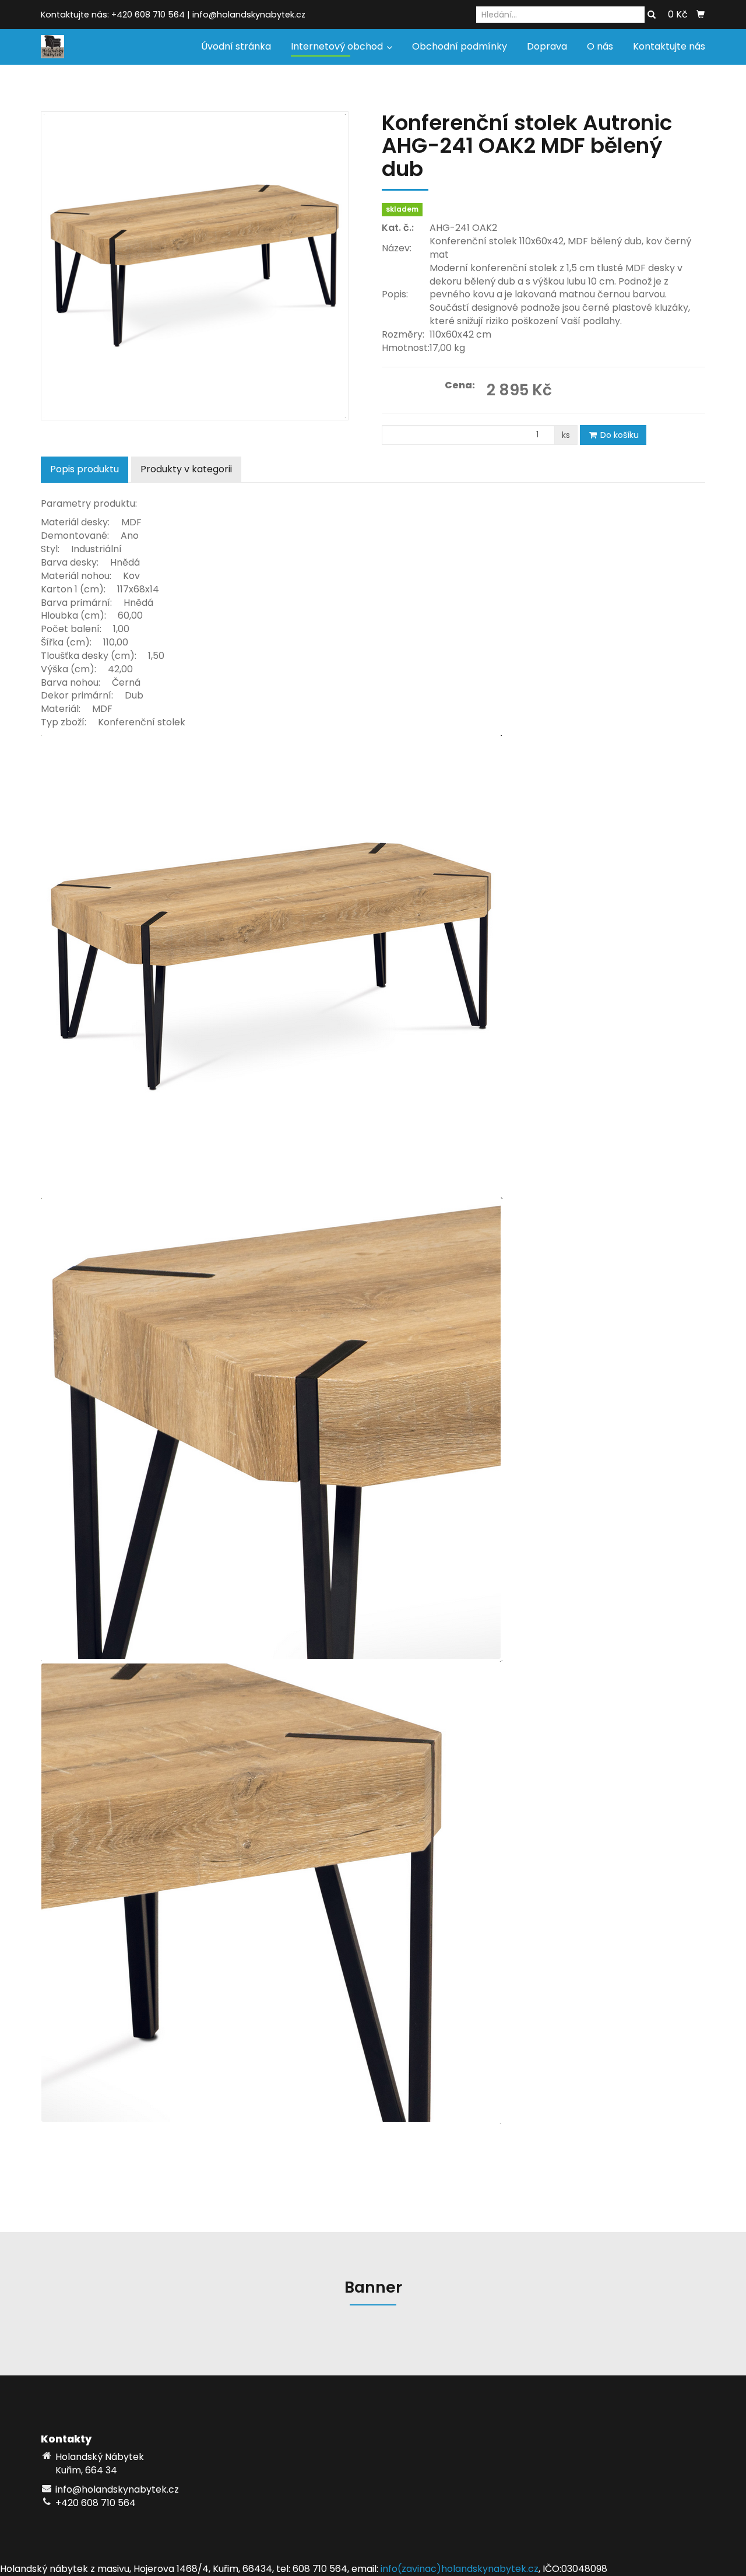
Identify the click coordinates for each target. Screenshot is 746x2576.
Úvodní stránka (236, 46)
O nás (600, 46)
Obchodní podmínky (460, 46)
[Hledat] (652, 15)
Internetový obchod (338, 46)
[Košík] (701, 15)
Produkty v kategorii (186, 469)
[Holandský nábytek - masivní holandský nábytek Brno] (52, 46)
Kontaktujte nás (669, 46)
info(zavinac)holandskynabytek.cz (460, 2569)
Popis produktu (85, 469)
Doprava (547, 46)
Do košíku (618, 435)
